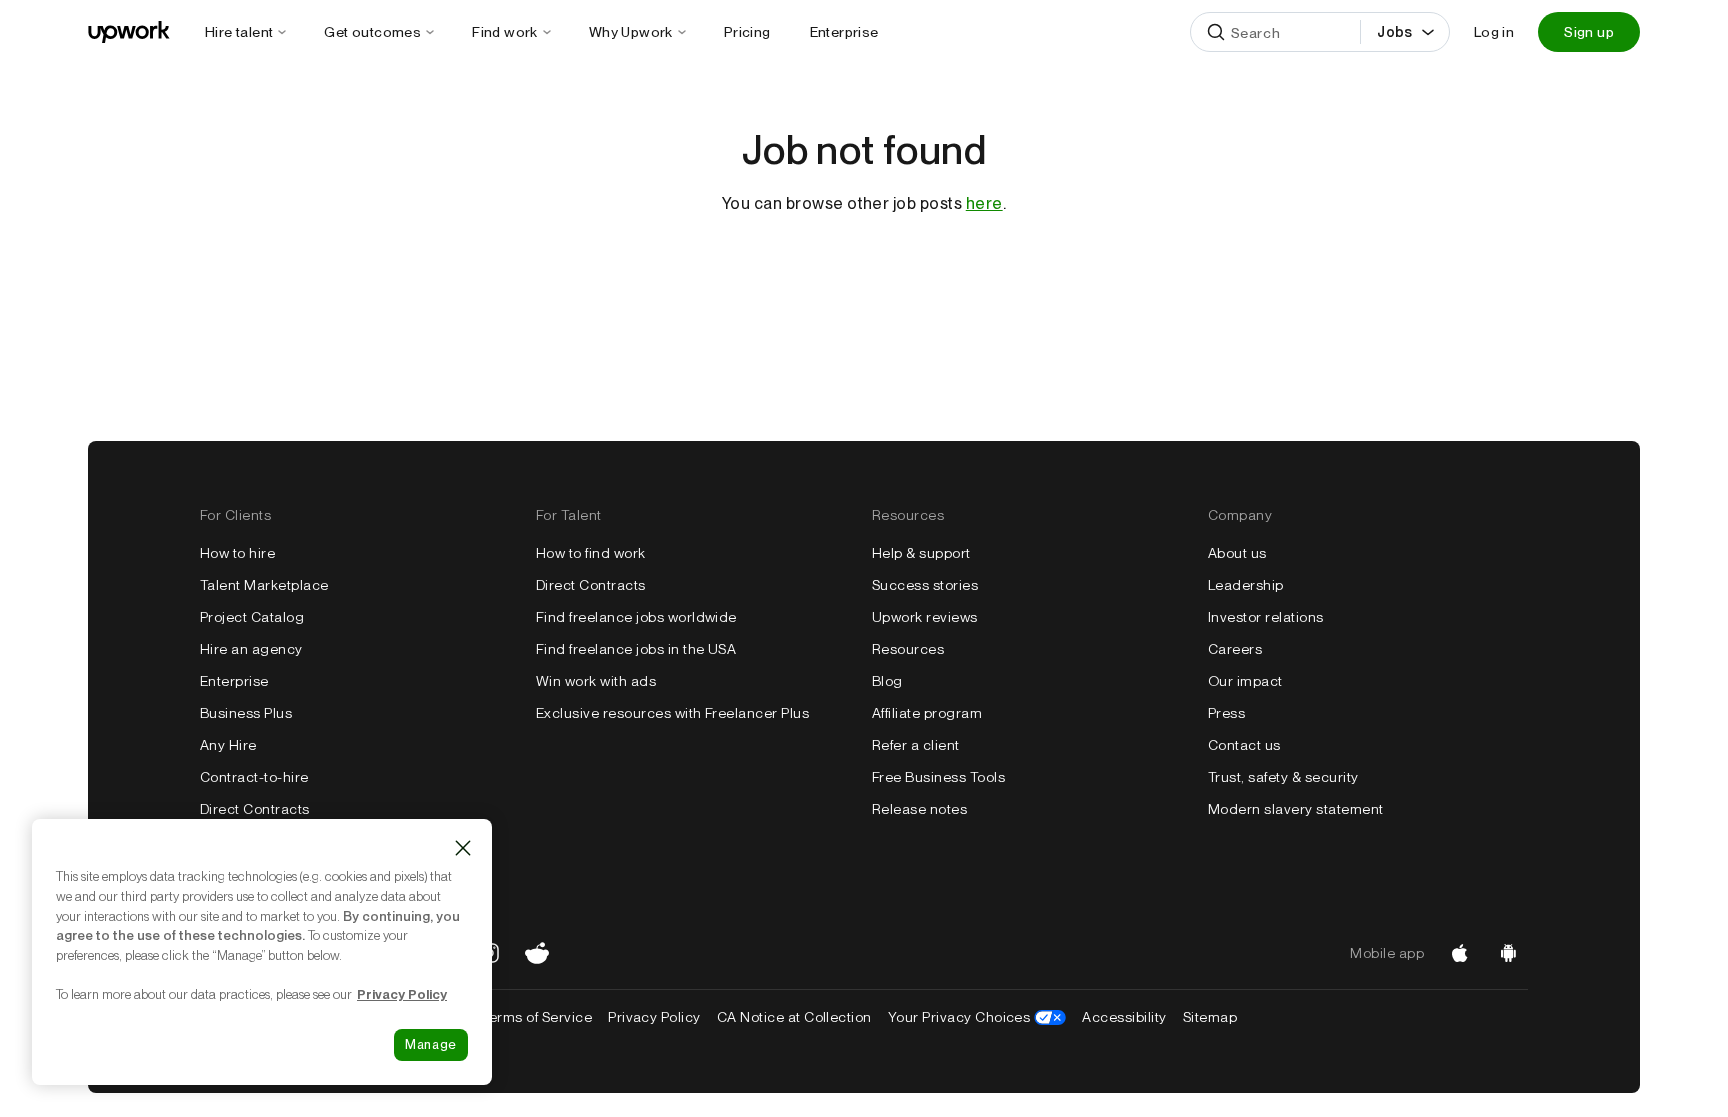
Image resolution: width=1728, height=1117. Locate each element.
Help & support (921, 553)
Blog (887, 681)
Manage (431, 1044)
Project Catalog (252, 617)
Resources (908, 649)
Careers (1235, 649)
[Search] (1216, 32)
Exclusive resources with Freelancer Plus (672, 713)
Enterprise (234, 681)
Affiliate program (927, 713)
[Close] (463, 848)
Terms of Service (536, 1017)
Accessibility (1124, 1017)
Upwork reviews (925, 617)
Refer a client (916, 745)
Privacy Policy (654, 1017)
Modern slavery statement (1296, 809)
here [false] (984, 203)
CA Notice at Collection (794, 1017)
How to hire (237, 553)
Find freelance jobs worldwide (636, 617)
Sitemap (1210, 1017)
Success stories (925, 585)
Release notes (919, 809)
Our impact (1245, 681)
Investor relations (1266, 617)
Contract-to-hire (254, 777)
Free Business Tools (938, 777)
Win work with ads (596, 681)
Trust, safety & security (1283, 777)
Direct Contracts (255, 809)
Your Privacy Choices (977, 1017)
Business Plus (246, 713)
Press (1226, 713)
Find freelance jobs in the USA (636, 649)
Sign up (1589, 32)
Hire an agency (251, 649)
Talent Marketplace (264, 585)
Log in (1494, 32)
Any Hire (228, 745)
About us (1237, 553)
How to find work (591, 553)
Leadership (1246, 585)
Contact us (1244, 745)
